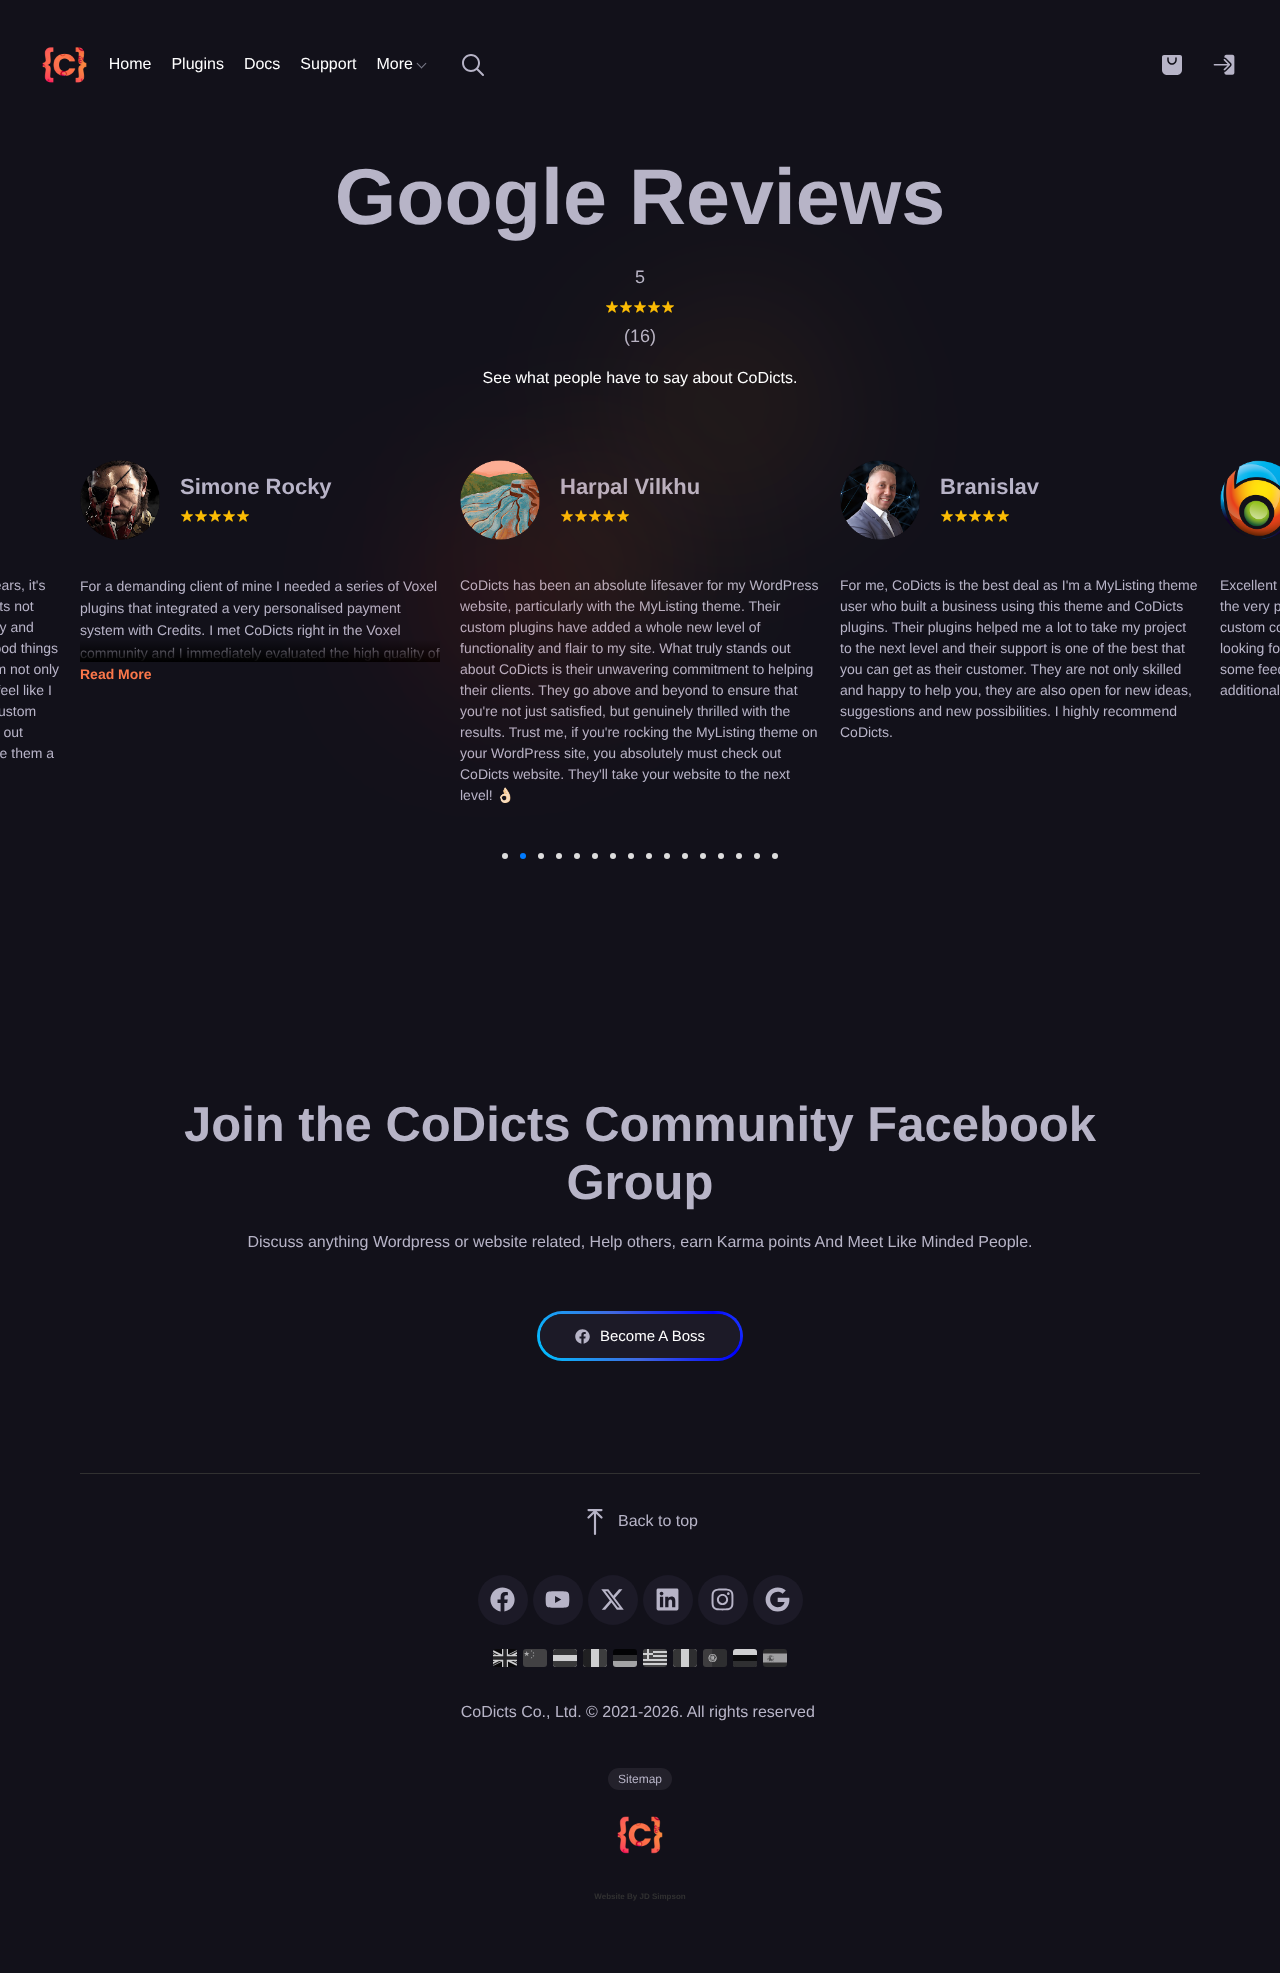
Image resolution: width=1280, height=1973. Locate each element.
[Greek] (655, 1657)
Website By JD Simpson (639, 1896)
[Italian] (685, 1657)
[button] (1172, 65)
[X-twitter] (613, 1600)
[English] (505, 1657)
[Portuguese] (715, 1657)
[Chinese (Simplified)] (535, 1657)
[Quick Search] (473, 65)
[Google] (778, 1600)
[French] (595, 1657)
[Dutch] (565, 1657)
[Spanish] (775, 1657)
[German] (625, 1657)
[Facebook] (503, 1600)
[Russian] (745, 1657)
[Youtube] (558, 1600)
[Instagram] (723, 1600)
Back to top (658, 1521)
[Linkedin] (668, 1600)
